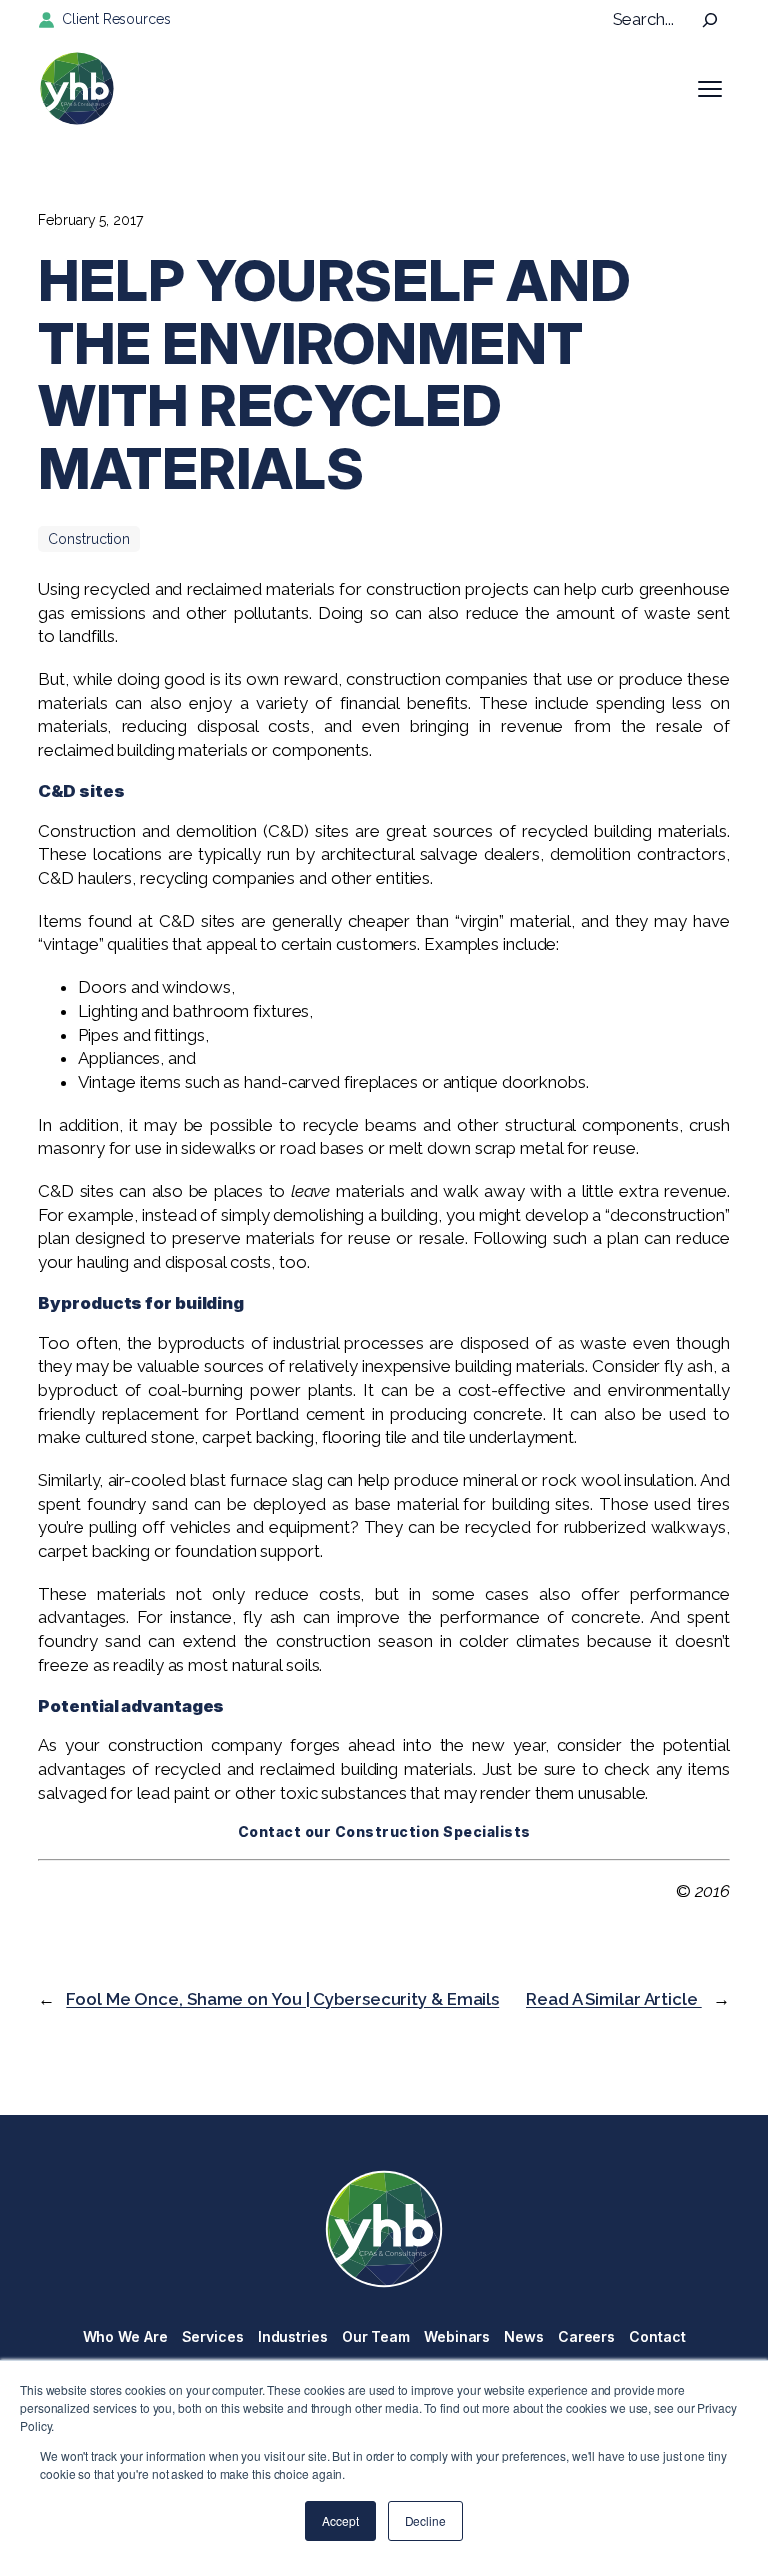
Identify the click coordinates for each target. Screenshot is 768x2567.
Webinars (457, 2336)
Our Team (376, 2336)
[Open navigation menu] (710, 89)
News (524, 2336)
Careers (586, 2336)
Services (213, 2336)
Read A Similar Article (614, 1999)
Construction (89, 539)
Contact (657, 2336)
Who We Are (125, 2336)
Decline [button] (425, 2520)
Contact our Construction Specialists (384, 1831)
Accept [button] (340, 2520)
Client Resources (116, 19)
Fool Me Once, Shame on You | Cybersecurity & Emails (282, 1999)
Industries (293, 2336)
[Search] (710, 20)
